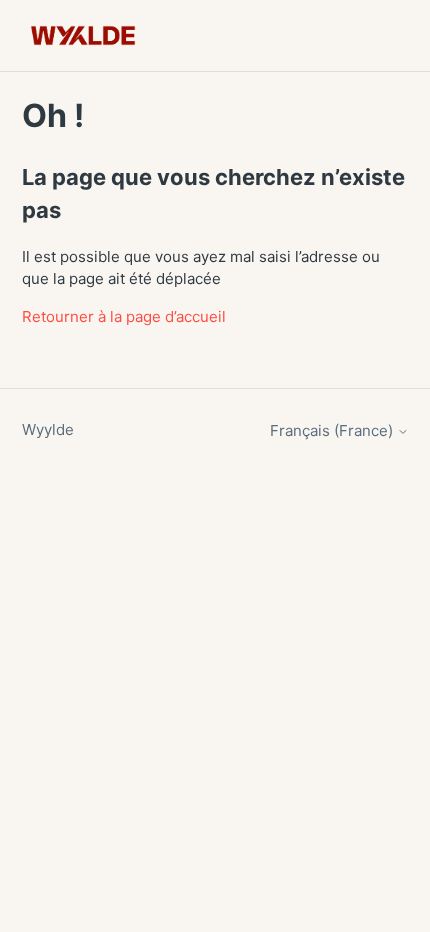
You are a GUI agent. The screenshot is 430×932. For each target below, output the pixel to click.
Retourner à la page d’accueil (124, 316)
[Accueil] (83, 35)
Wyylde (48, 429)
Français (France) (333, 430)
